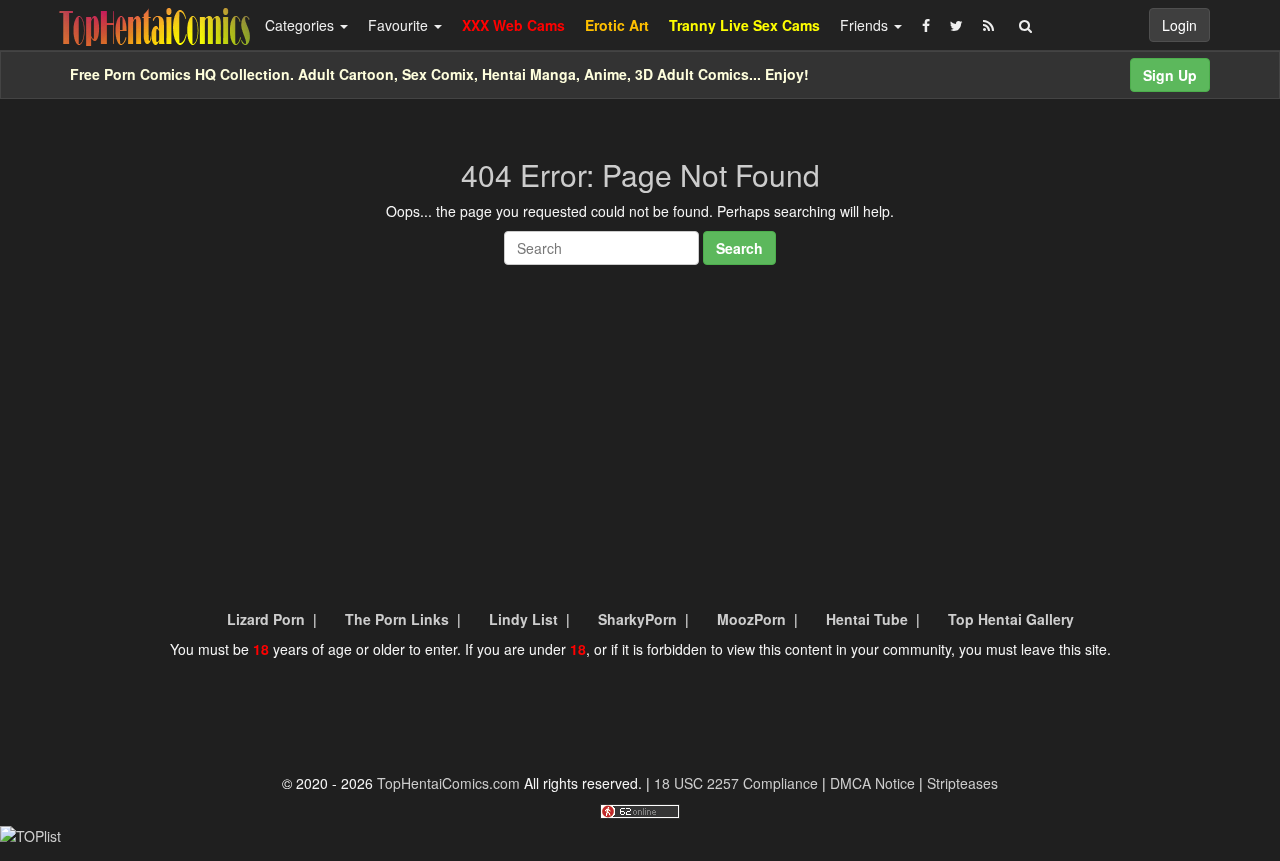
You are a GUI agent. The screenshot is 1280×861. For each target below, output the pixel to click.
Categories (301, 25)
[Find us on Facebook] (926, 25)
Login (1179, 25)
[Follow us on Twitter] (956, 25)
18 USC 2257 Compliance (736, 783)
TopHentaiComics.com (448, 783)
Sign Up (1170, 75)
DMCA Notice (872, 783)
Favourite (400, 25)
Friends (866, 25)
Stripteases (962, 783)
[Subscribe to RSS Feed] (988, 25)
